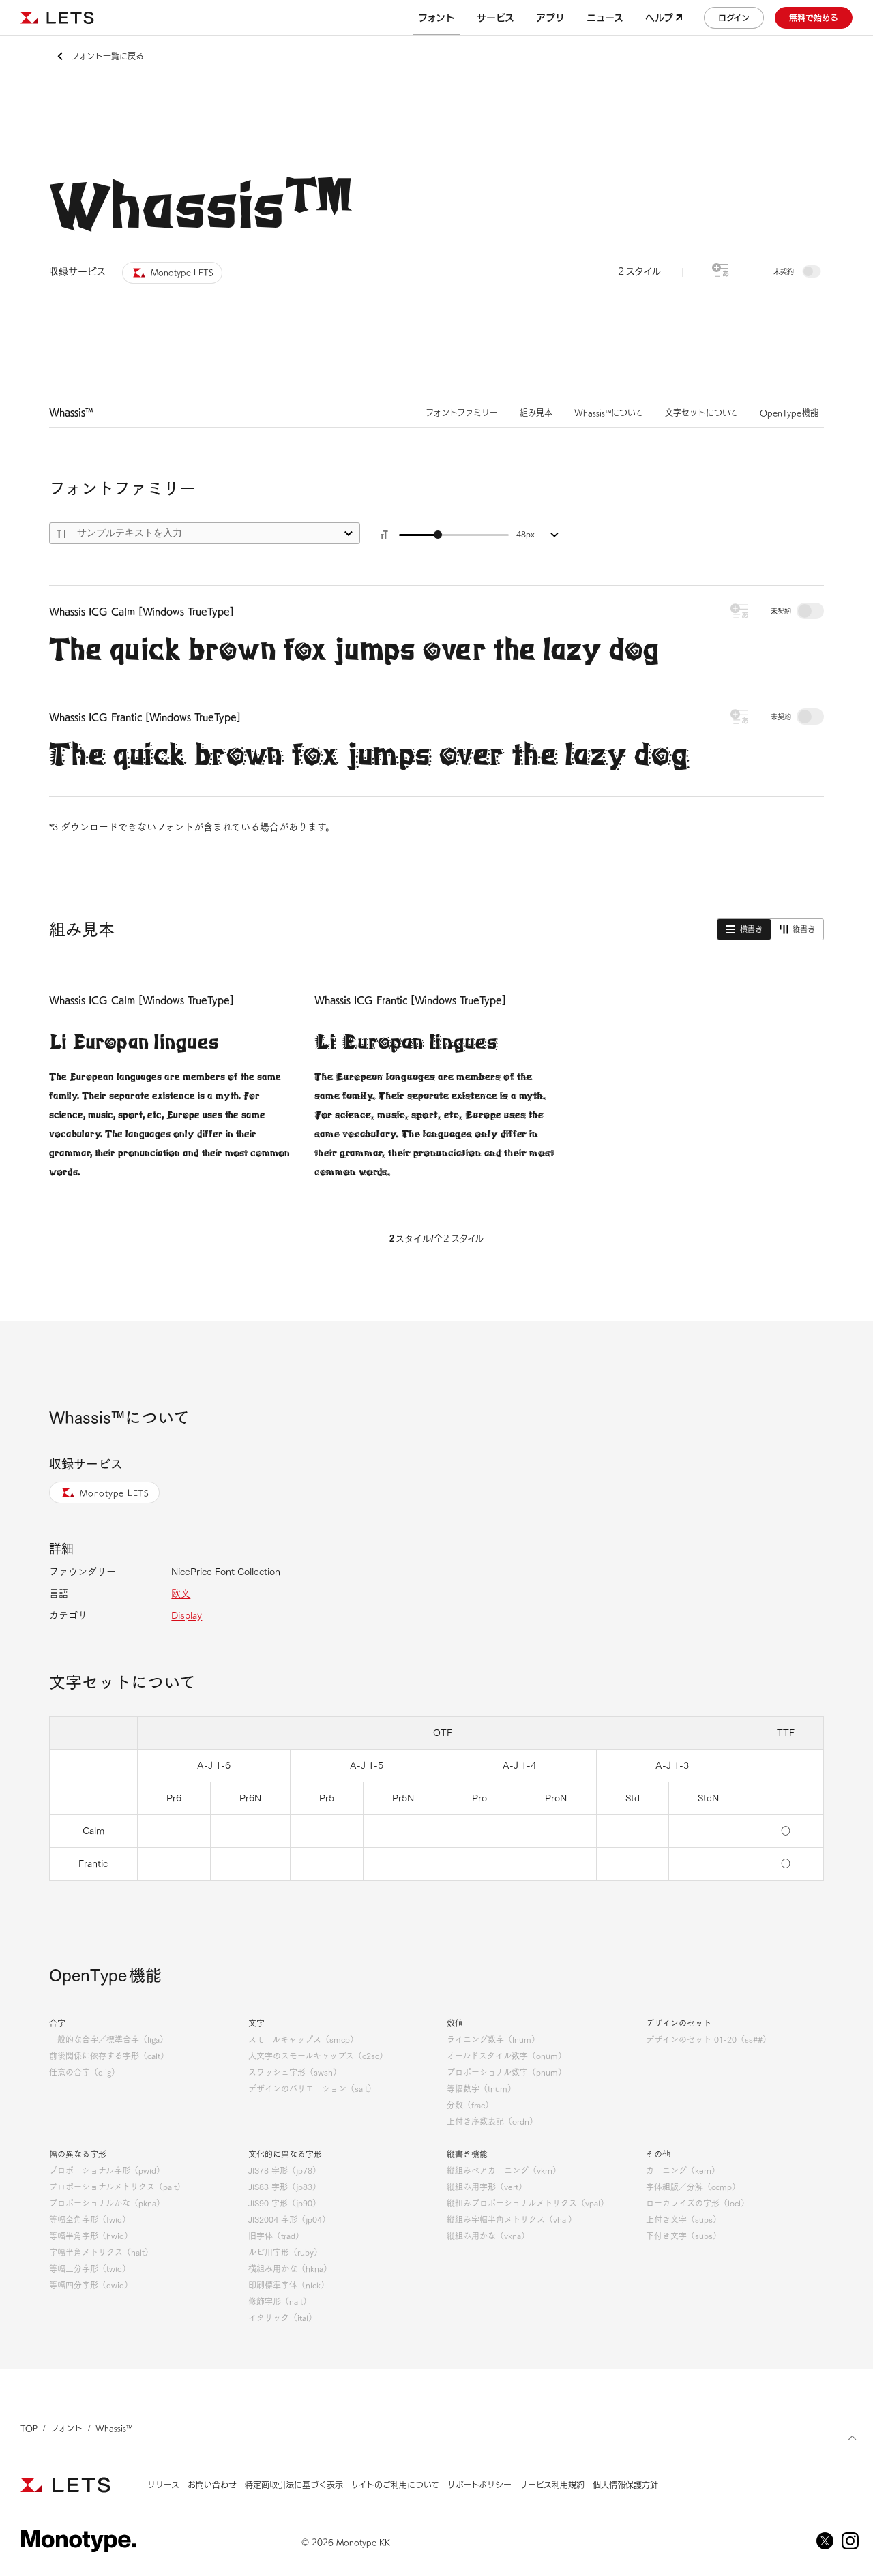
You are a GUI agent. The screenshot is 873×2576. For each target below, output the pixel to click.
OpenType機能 (789, 413)
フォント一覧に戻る (107, 56)
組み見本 (536, 413)
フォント (66, 2428)
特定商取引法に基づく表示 (294, 2485)
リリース (163, 2485)
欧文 (181, 1593)
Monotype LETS (115, 1493)
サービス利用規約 (552, 2485)
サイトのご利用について (395, 2485)
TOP (29, 2428)
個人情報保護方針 (625, 2485)
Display (187, 1615)
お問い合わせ (212, 2485)
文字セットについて (701, 413)
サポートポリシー (479, 2485)
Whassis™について (609, 413)
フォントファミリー (462, 413)
